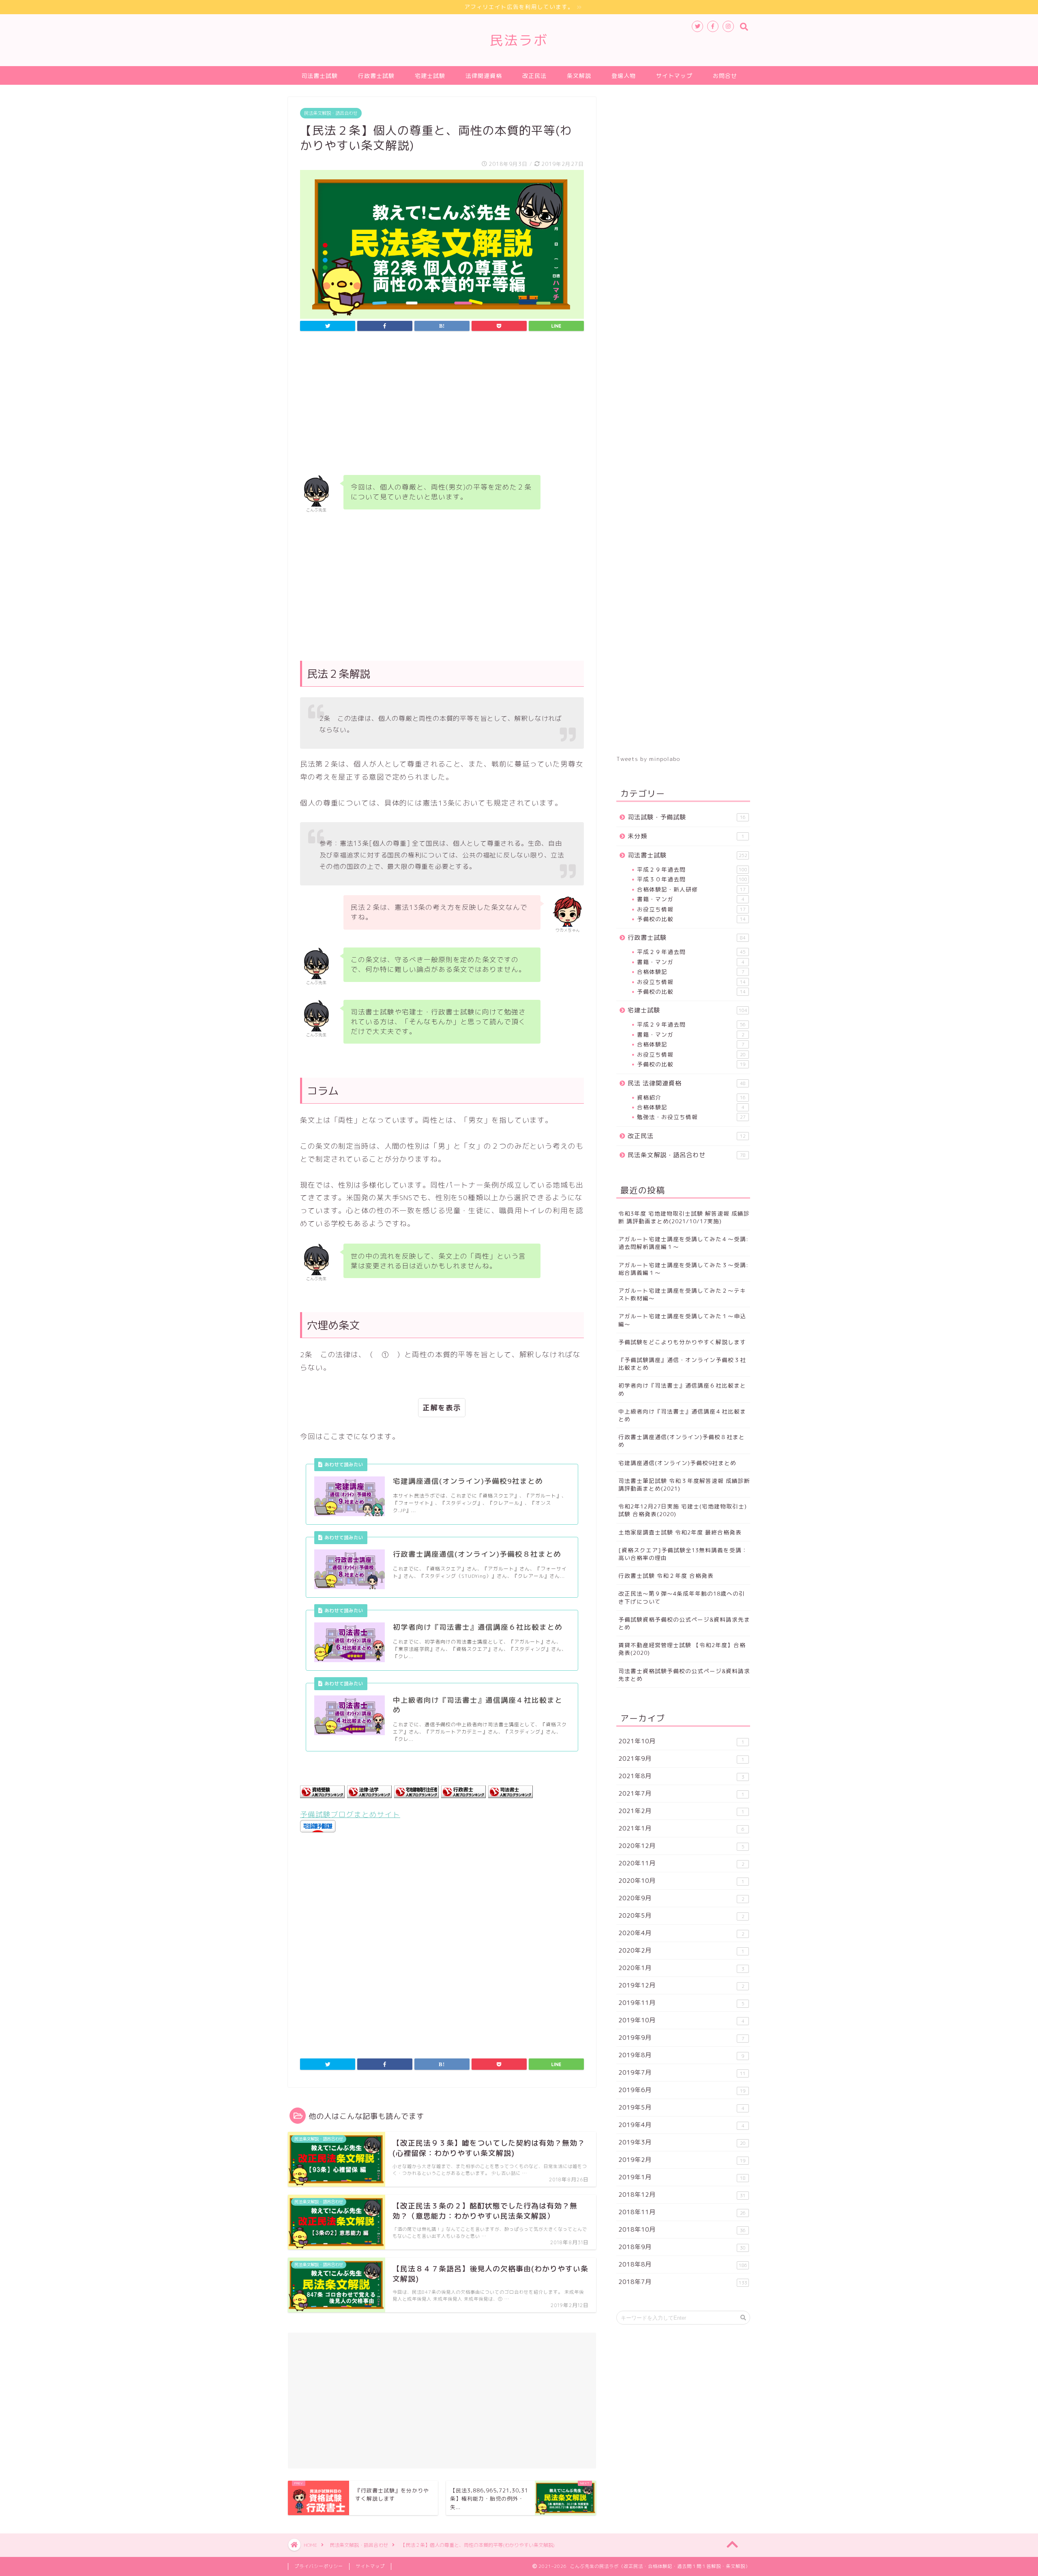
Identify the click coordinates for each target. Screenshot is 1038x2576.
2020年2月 (681, 1950)
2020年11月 (681, 1863)
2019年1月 (682, 2177)
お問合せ (725, 76)
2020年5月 (681, 1915)
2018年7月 (683, 2282)
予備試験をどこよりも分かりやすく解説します (682, 1342)
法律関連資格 (484, 76)
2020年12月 (681, 1846)
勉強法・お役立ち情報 (691, 1117)
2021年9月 (681, 1759)
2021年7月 (681, 1793)
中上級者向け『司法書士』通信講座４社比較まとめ (682, 1415)
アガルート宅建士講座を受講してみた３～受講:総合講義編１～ (683, 1269)
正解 (430, 1408)
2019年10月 (681, 2020)
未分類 (686, 836)
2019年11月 (681, 2003)
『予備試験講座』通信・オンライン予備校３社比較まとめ (682, 1364)
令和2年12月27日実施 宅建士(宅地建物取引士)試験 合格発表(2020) (683, 1510)
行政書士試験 (376, 76)
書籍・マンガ (691, 899)
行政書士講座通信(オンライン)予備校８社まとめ (682, 1441)
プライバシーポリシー (319, 2566)
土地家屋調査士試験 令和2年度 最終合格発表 (680, 1532)
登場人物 (624, 76)
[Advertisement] (442, 405)
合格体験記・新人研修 (691, 889)
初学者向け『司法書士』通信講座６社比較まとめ (682, 1389)
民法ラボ (519, 40)
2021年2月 (681, 1811)
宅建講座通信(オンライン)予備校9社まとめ (677, 1463)
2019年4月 (681, 2125)
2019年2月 (682, 2160)
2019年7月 (682, 2072)
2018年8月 (683, 2264)
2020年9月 (681, 1898)
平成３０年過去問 (692, 879)
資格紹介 (691, 1097)
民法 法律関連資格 (687, 1083)
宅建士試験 (430, 76)
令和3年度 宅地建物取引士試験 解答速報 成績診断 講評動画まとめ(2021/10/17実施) (684, 1217)
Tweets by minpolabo (648, 759)
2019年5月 (681, 2107)
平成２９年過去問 (692, 869)
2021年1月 (681, 1828)
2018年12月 (682, 2195)
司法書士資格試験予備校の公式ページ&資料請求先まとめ (684, 1675)
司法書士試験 (320, 76)
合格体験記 (691, 972)
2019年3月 (682, 2142)
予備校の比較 (691, 919)
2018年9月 (682, 2247)
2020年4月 (681, 1933)
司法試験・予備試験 (687, 817)
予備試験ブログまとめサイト (350, 1814)
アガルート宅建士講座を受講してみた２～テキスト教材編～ (682, 1294)
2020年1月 (681, 1968)
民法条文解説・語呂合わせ (331, 113)
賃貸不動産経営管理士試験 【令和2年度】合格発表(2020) (682, 1649)
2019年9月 (681, 2038)
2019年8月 (681, 2055)
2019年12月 (681, 1985)
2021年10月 (681, 1741)
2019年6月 (682, 2090)
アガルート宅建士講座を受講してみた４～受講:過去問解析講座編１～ (683, 1243)
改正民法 (534, 76)
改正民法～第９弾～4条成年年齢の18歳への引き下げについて (682, 1597)
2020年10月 (681, 1881)
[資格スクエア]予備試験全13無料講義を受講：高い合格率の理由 (683, 1554)
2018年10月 (682, 2229)
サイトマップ (674, 76)
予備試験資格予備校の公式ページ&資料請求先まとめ (684, 1623)
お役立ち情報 (691, 909)
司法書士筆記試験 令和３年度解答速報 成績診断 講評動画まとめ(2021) (684, 1485)
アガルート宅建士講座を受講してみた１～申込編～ (682, 1320)
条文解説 (579, 76)
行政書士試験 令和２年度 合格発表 (666, 1576)
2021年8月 (681, 1776)
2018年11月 (682, 2212)
